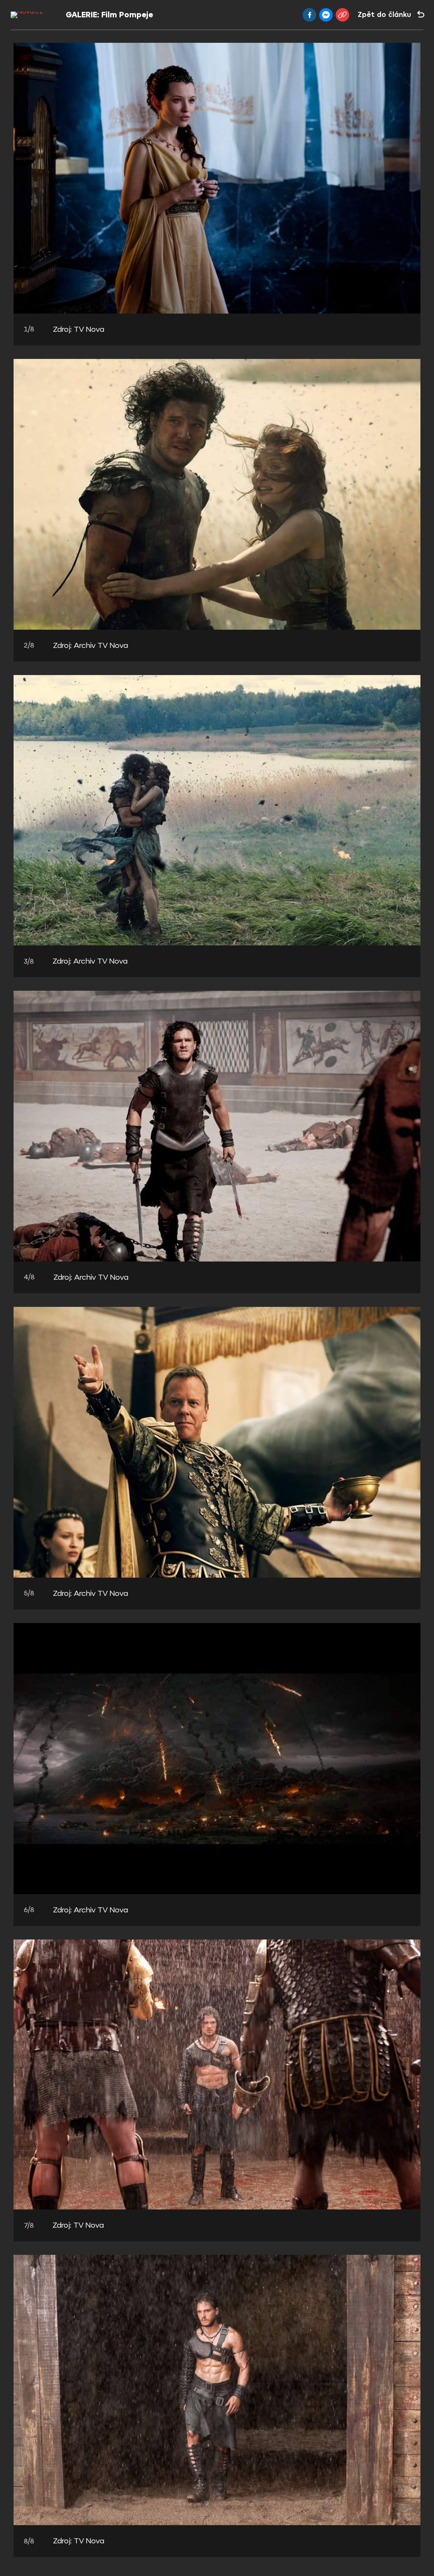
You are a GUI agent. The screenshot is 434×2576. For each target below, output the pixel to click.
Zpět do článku (384, 15)
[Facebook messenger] (326, 15)
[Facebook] (309, 15)
